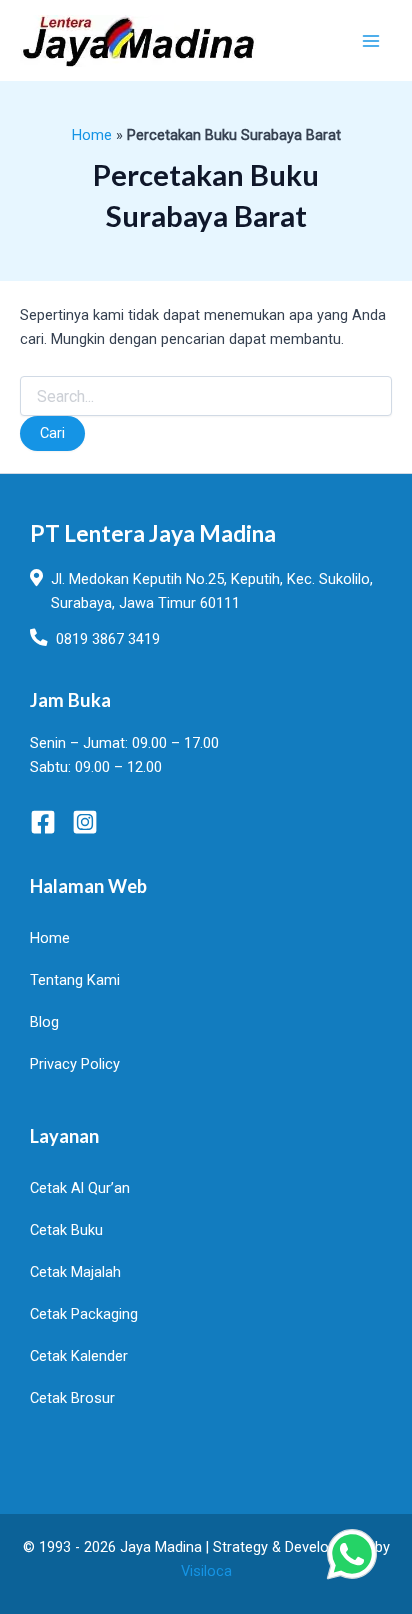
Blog (44, 1022)
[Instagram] (85, 822)
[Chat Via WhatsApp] (352, 1554)
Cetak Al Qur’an (80, 1188)
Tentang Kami (75, 980)
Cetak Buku (66, 1230)
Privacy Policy (75, 1064)
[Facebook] (43, 822)
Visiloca (206, 1571)
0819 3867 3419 (108, 639)
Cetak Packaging (84, 1314)
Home (92, 135)
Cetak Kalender (79, 1356)
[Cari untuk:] (206, 397)
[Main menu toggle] (371, 41)
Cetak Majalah (75, 1272)
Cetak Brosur (72, 1398)
